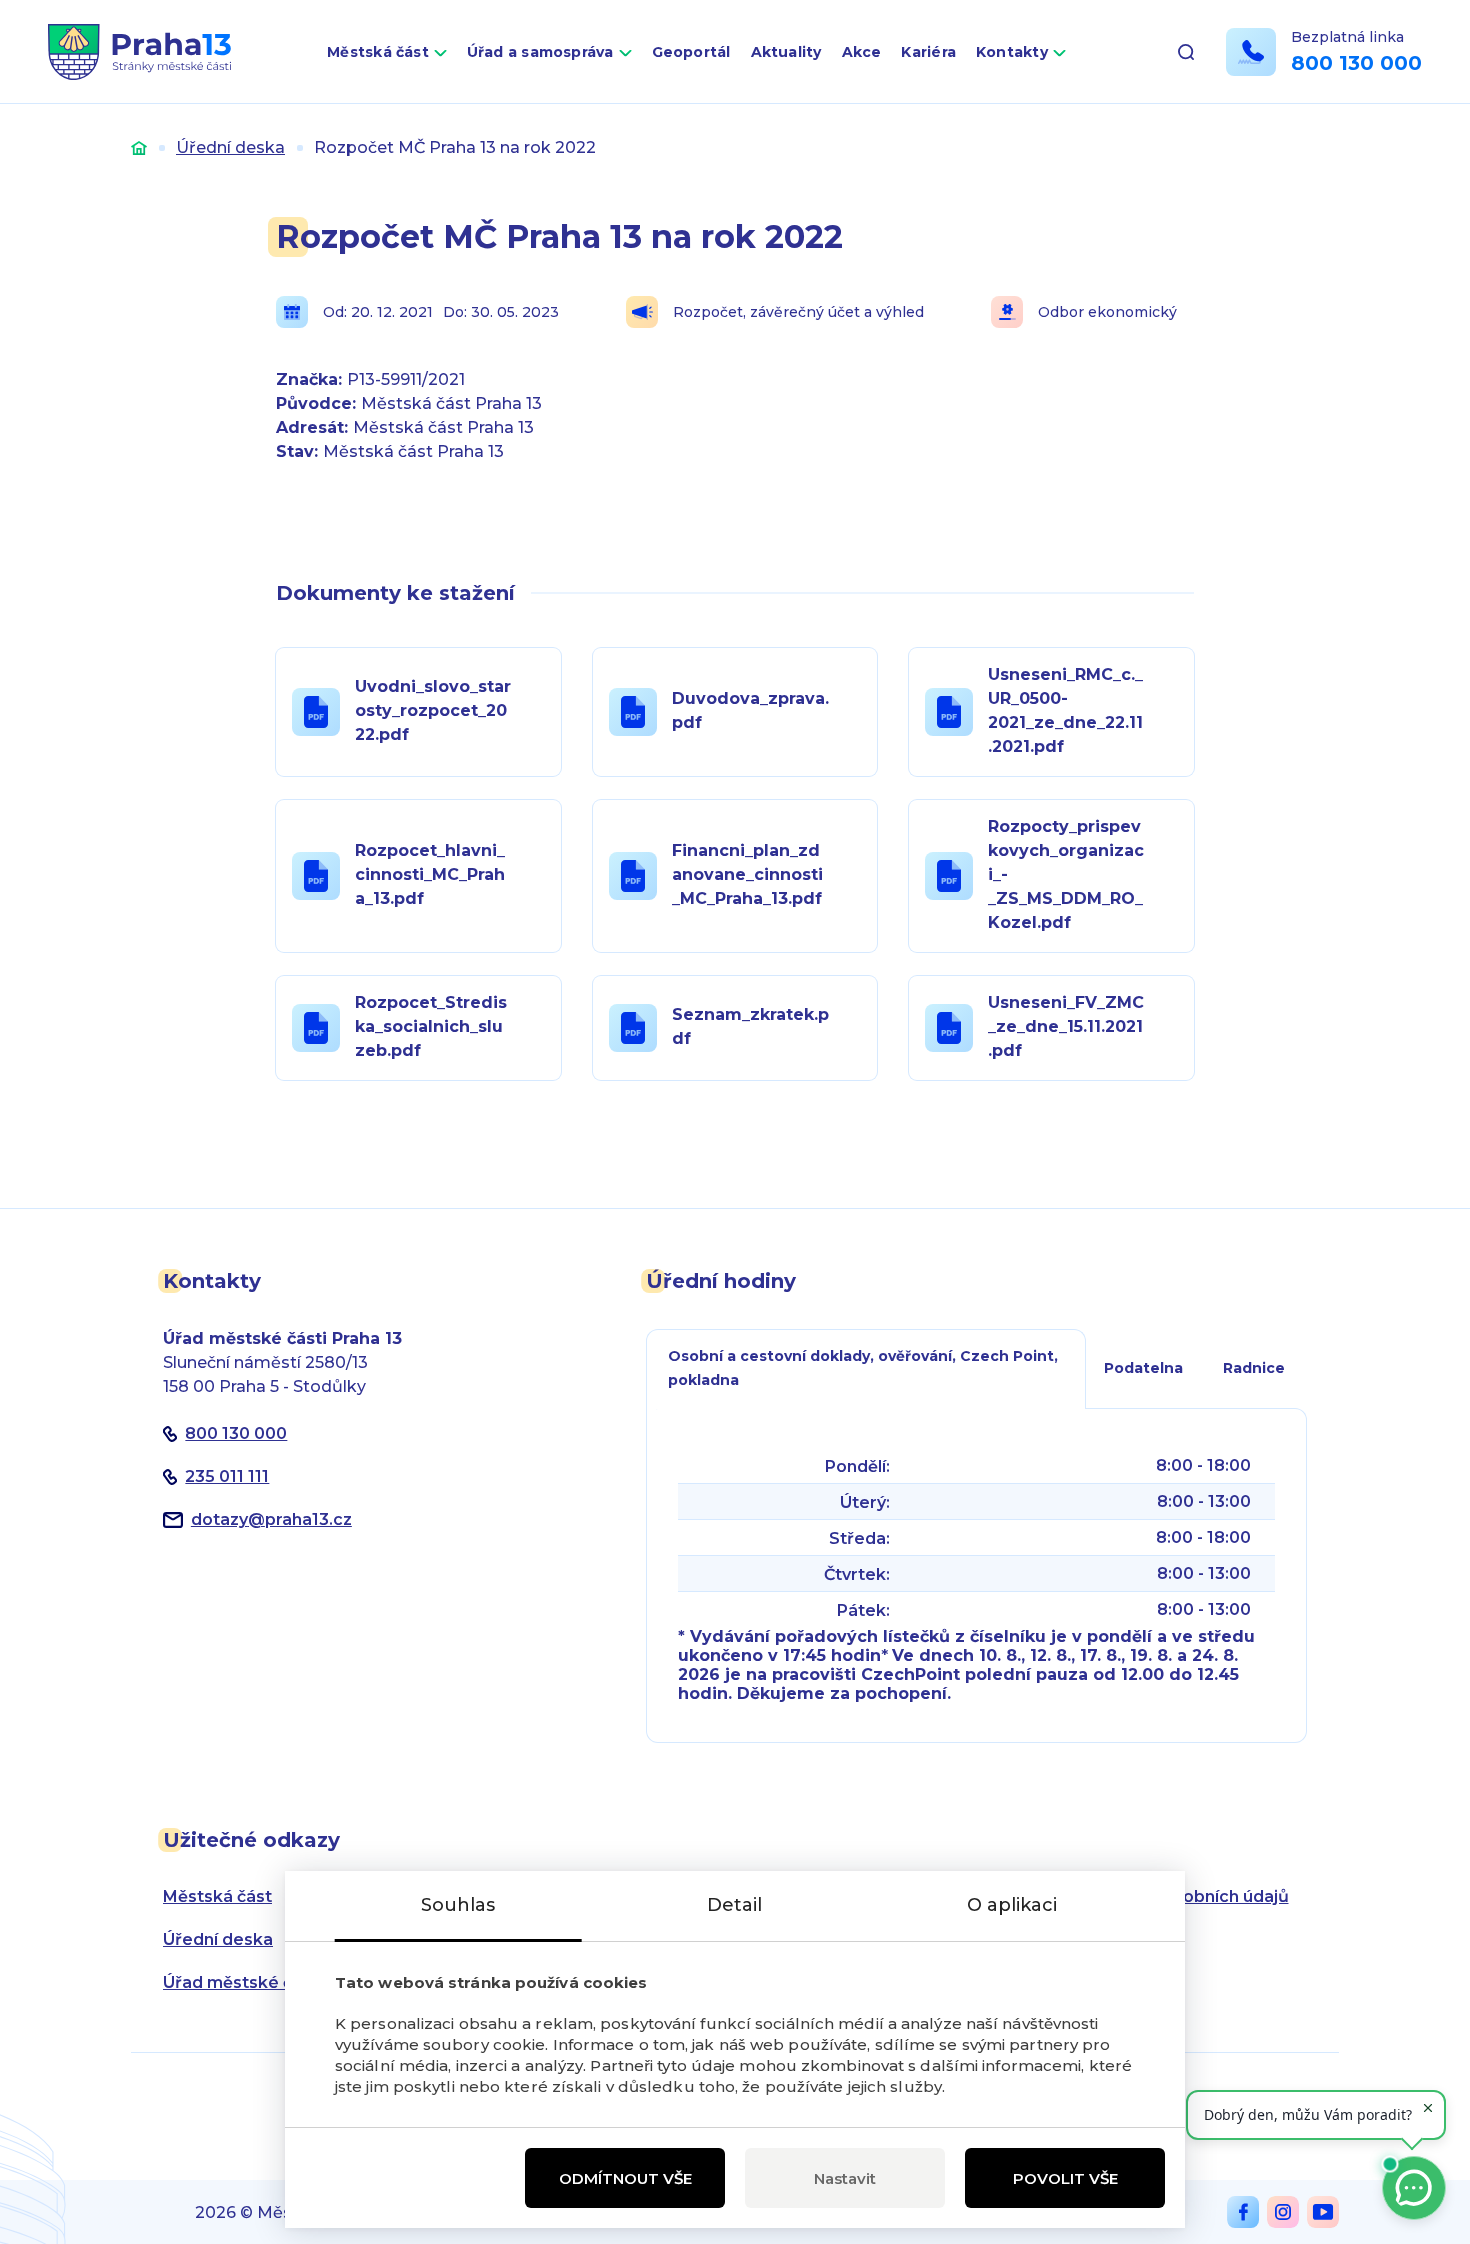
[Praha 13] (139, 52)
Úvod (139, 147)
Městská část (378, 52)
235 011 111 (227, 1476)
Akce (862, 52)
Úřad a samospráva (540, 52)
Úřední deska (230, 147)
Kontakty (1012, 52)
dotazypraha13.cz (271, 1519)
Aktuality (786, 52)
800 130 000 (1356, 63)
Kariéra (928, 52)
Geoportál (691, 52)
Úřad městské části (242, 1982)
